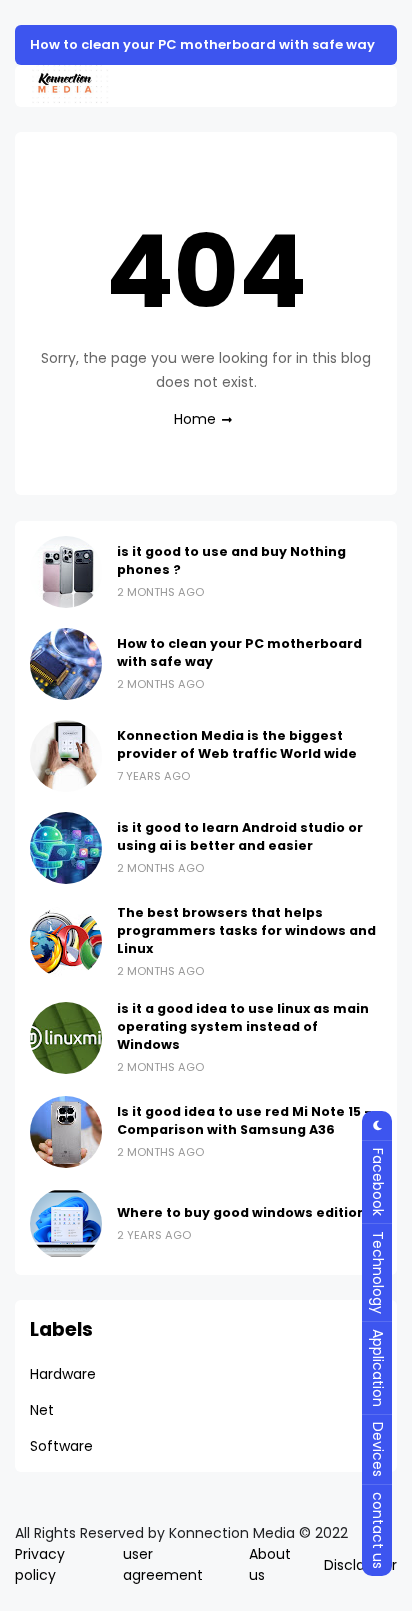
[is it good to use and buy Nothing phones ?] (66, 572)
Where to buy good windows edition (241, 1212)
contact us (378, 1530)
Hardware (63, 1374)
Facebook (378, 1182)
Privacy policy (40, 1564)
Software (61, 1446)
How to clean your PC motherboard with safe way (202, 44)
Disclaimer (360, 1565)
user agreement (163, 1564)
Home (195, 419)
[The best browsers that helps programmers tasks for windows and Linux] (66, 942)
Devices (378, 1449)
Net (42, 1410)
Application (378, 1368)
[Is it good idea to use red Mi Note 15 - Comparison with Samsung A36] (66, 1132)
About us (270, 1564)
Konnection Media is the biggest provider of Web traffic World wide (237, 744)
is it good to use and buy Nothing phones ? (231, 560)
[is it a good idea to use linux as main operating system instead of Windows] (66, 1038)
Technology (378, 1272)
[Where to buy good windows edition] (66, 1224)
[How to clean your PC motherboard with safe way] (66, 664)
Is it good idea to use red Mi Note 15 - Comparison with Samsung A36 (244, 1120)
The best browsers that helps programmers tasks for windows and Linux (246, 930)
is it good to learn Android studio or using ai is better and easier (240, 836)
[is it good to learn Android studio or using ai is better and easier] (66, 848)
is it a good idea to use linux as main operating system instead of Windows (243, 1026)
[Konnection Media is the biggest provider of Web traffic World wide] (66, 756)
